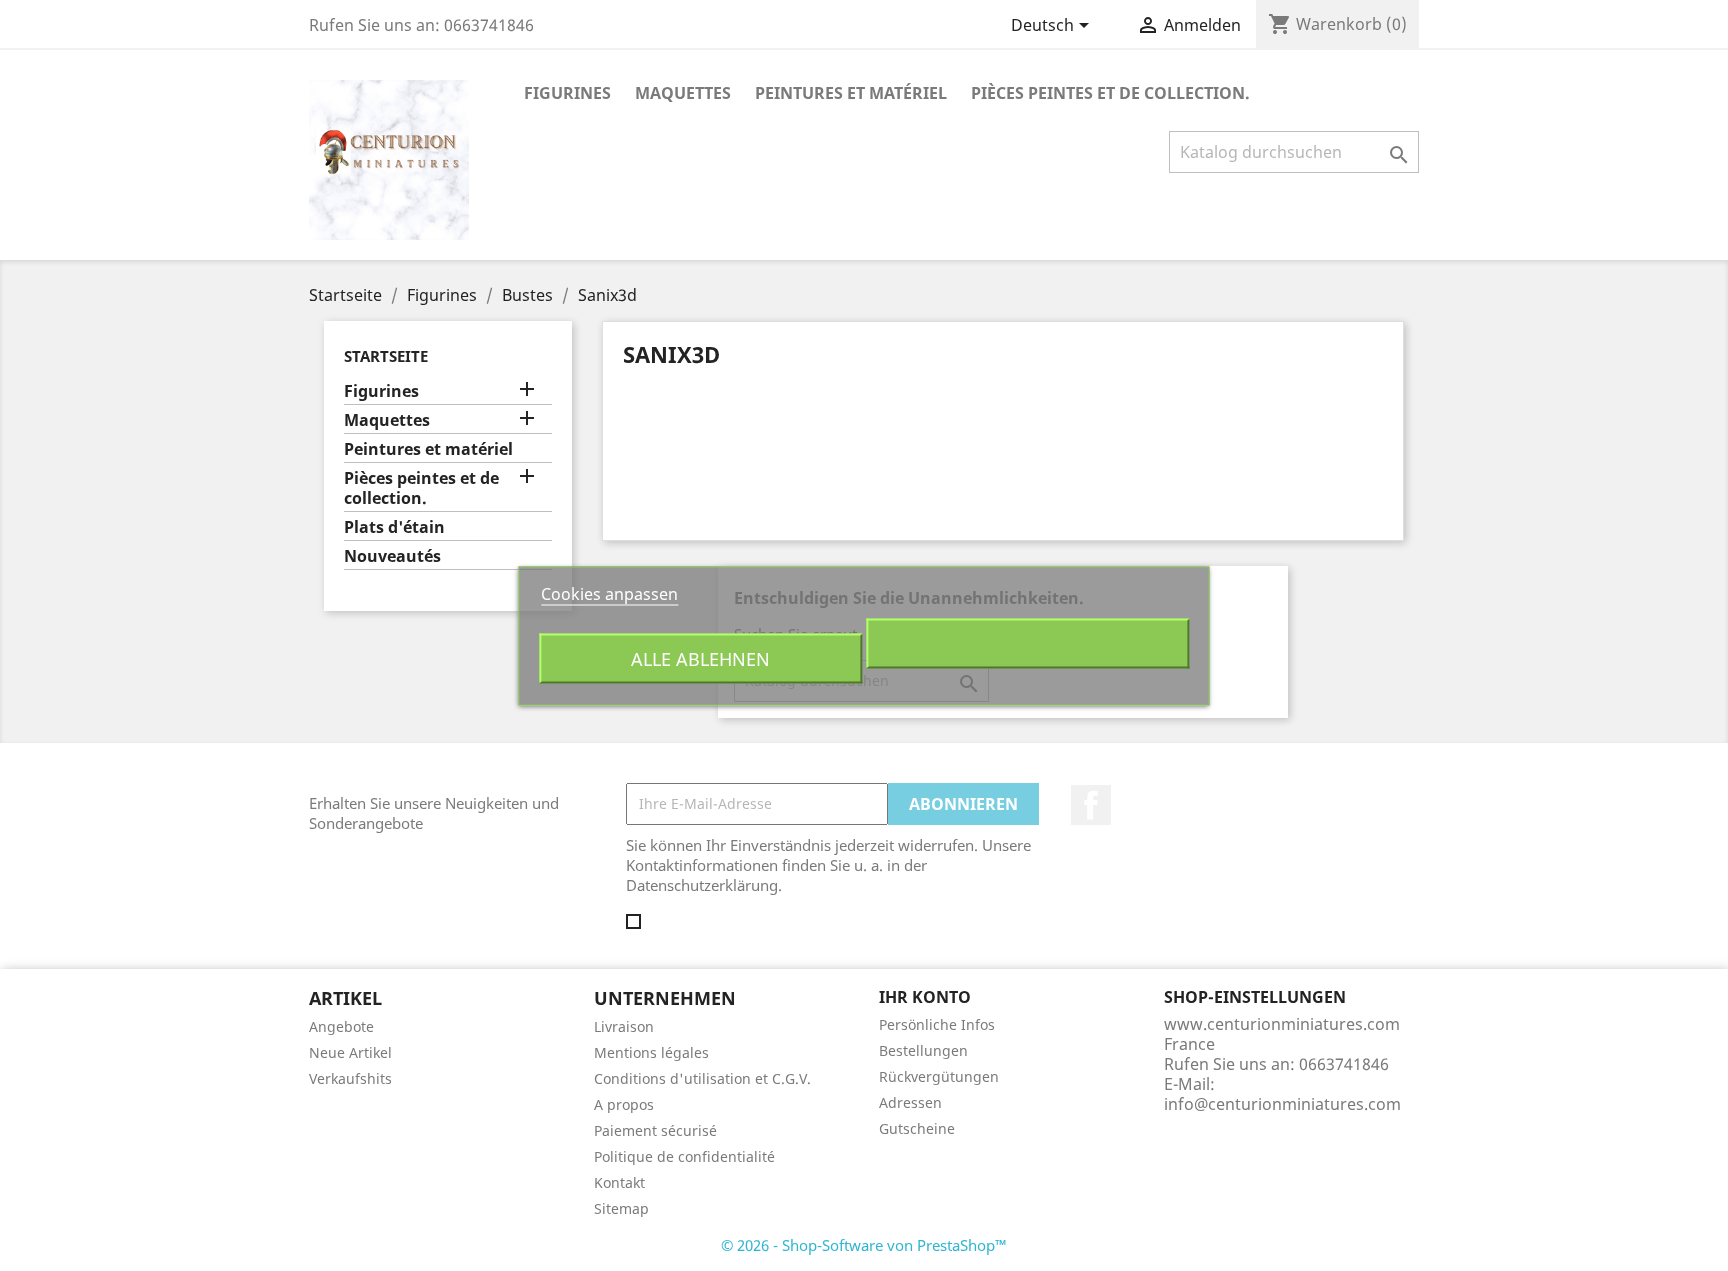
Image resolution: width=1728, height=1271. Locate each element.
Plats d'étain (394, 527)
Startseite (386, 356)
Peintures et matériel (851, 93)
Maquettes (683, 93)
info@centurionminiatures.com (1282, 1104)
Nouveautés (392, 556)
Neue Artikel (350, 1052)
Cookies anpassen (609, 593)
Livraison (624, 1026)
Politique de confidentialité (684, 1156)
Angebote (341, 1026)
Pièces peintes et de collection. (1110, 93)
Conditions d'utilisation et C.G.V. (702, 1078)
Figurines (567, 93)
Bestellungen (923, 1050)
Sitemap (621, 1208)
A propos (624, 1104)
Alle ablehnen (700, 657)
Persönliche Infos (937, 1024)
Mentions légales (651, 1052)
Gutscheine (917, 1128)
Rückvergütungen (939, 1076)
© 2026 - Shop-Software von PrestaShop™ (864, 1245)
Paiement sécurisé (655, 1130)
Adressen (910, 1102)
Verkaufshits (350, 1078)
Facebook (1091, 805)
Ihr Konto (925, 997)
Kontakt (619, 1182)
